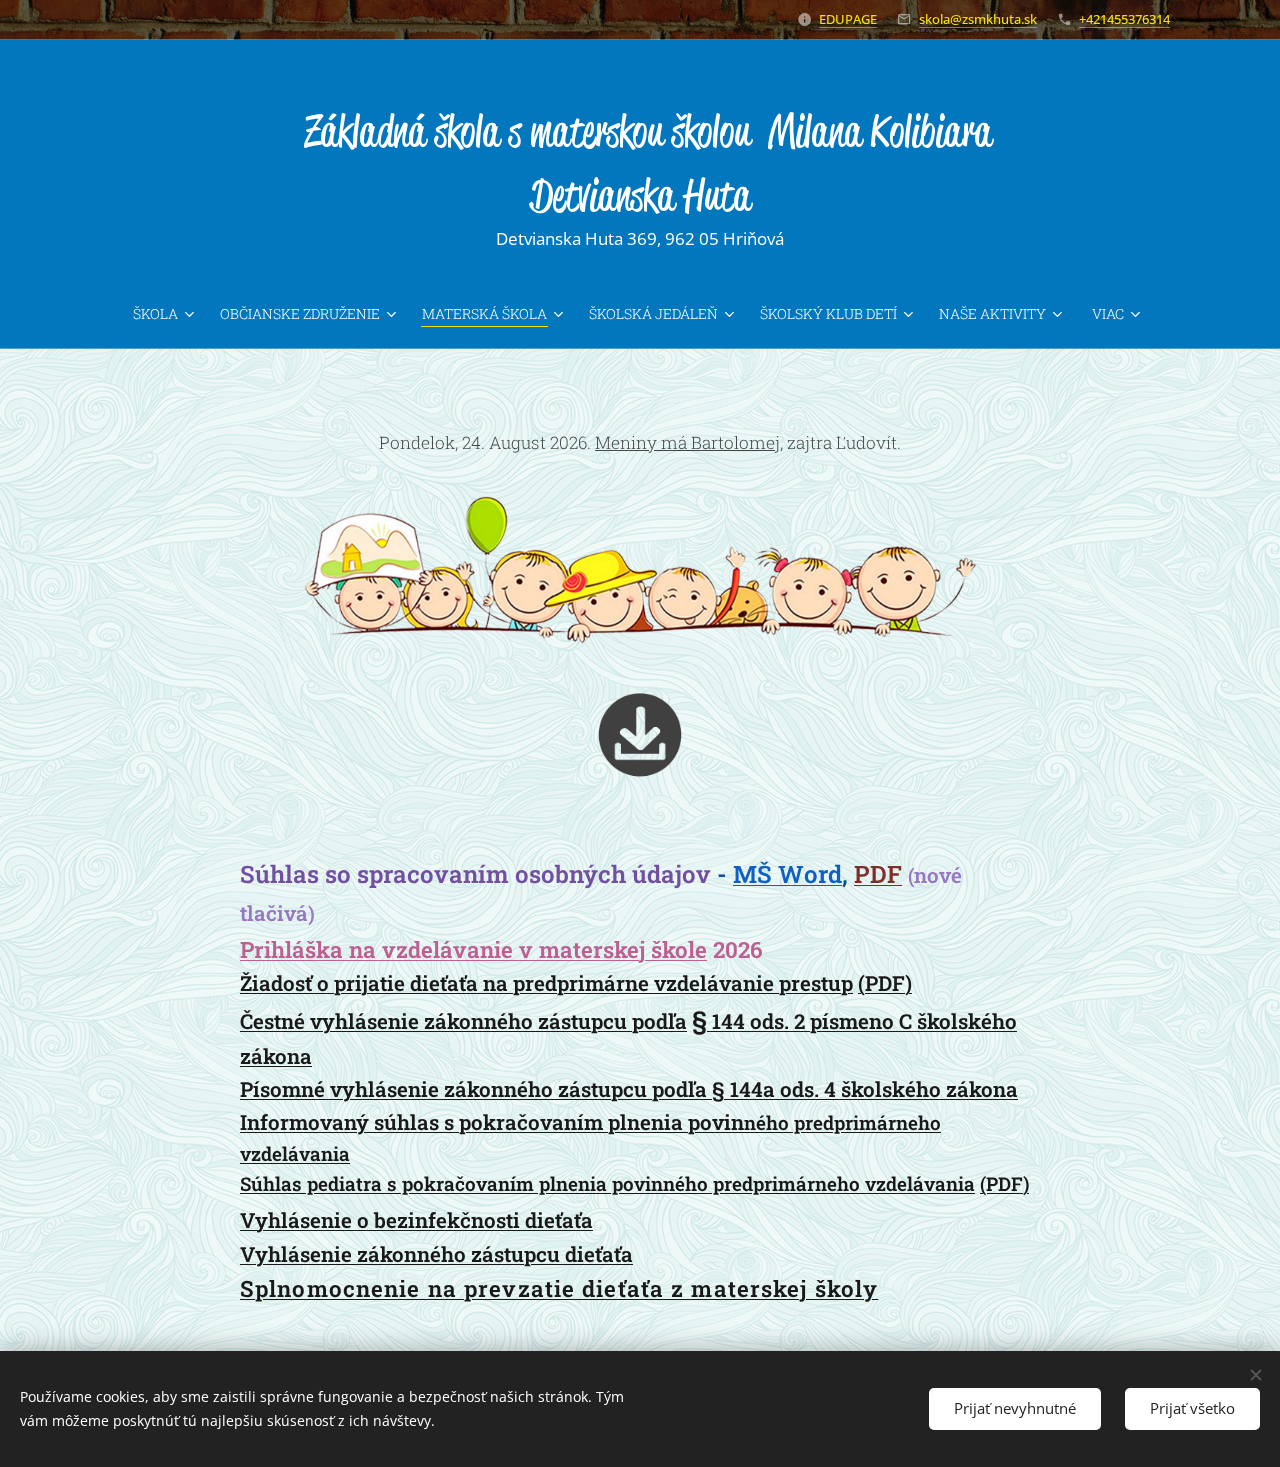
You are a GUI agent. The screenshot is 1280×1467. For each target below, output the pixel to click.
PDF (878, 874)
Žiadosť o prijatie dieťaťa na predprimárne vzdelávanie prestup (546, 983)
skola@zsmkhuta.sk (978, 19)
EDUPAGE (848, 19)
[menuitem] (168, 314)
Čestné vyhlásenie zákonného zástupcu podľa (463, 1021)
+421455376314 (1124, 19)
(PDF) (885, 983)
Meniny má (687, 442)
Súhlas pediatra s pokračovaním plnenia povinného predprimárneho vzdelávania (607, 1183)
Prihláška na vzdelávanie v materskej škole (473, 949)
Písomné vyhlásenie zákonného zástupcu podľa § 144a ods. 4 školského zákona (629, 1089)
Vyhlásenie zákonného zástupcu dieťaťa (436, 1254)
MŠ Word (787, 874)
